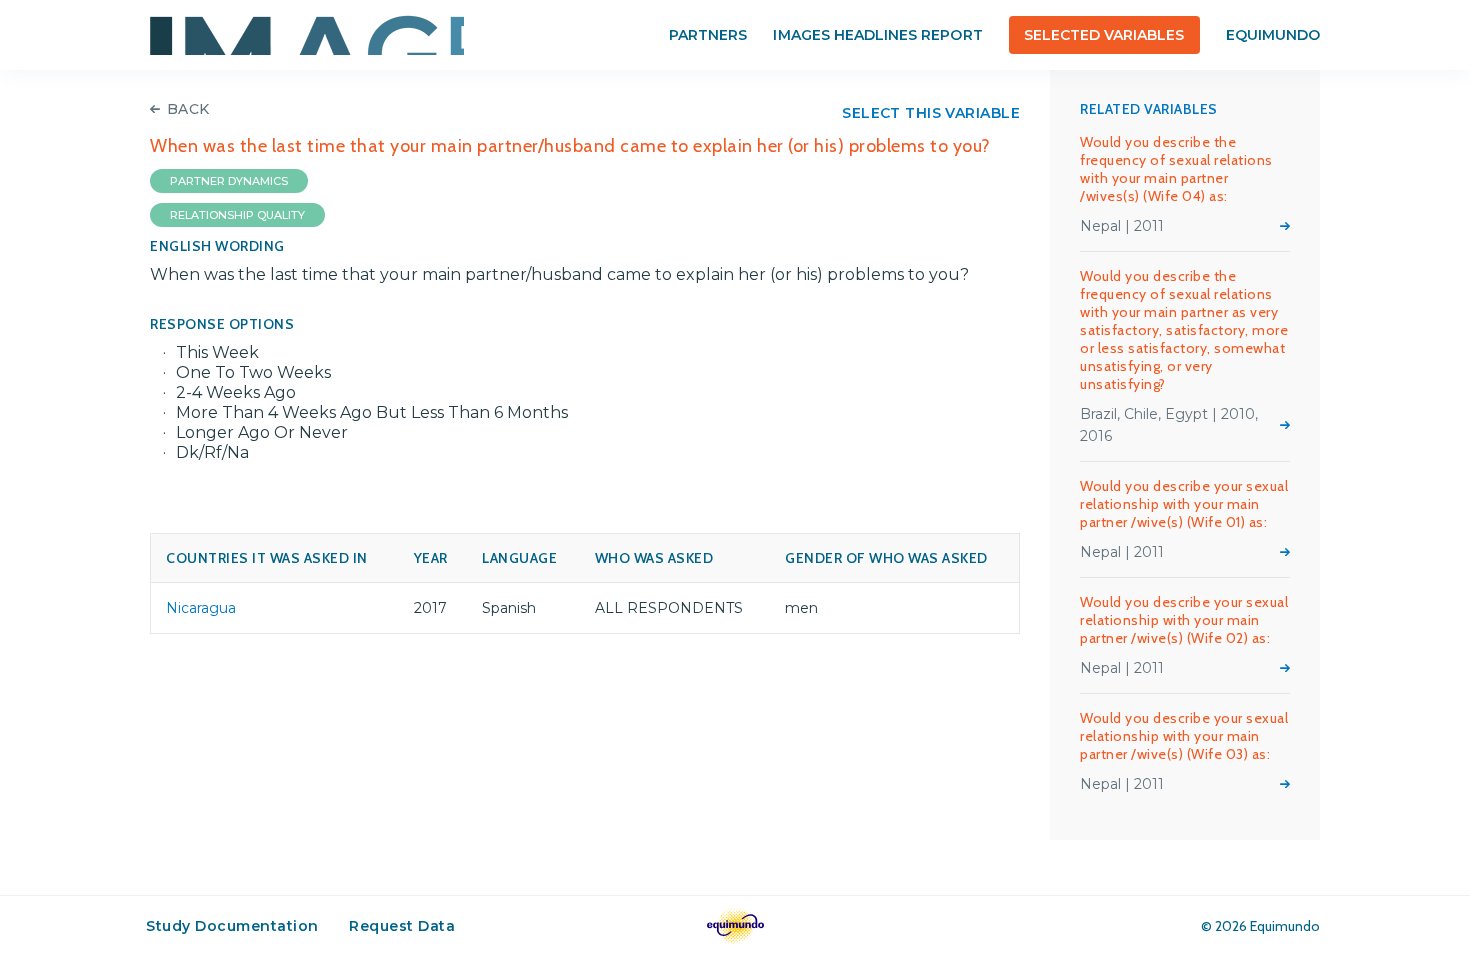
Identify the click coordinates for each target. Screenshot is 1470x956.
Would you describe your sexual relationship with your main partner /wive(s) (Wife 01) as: (1184, 504)
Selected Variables (1104, 35)
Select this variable (931, 113)
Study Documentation (232, 926)
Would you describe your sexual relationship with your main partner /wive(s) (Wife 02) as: (1184, 620)
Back (188, 109)
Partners (708, 35)
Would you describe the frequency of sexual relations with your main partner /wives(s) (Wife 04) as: (1176, 169)
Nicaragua (201, 608)
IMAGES (307, 35)
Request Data (402, 926)
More (1285, 226)
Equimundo (1273, 35)
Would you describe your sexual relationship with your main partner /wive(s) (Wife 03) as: (1184, 736)
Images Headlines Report (877, 35)
